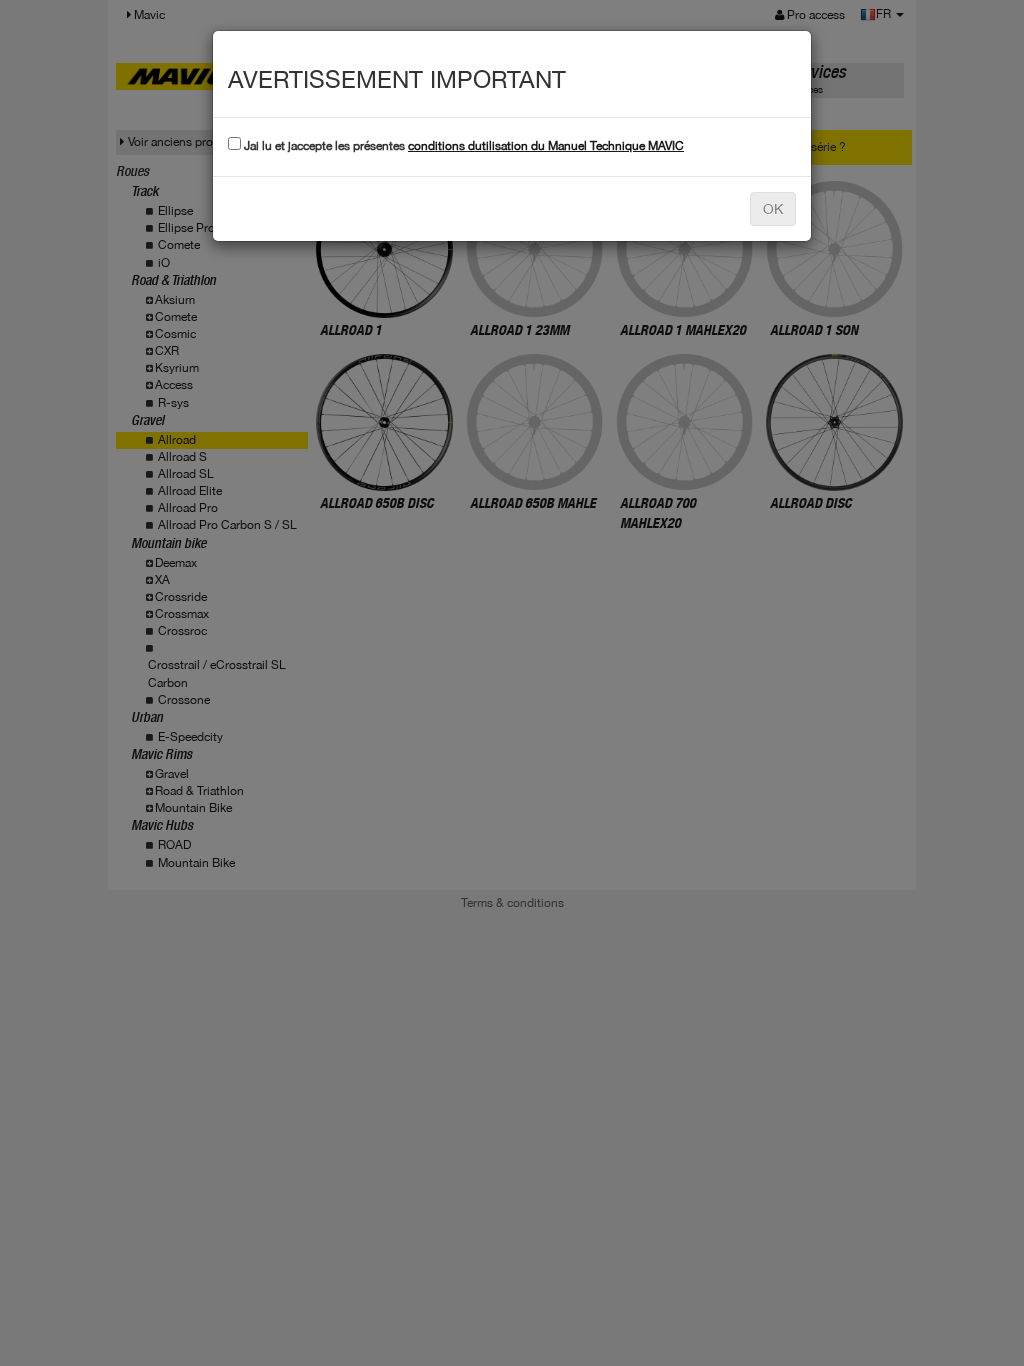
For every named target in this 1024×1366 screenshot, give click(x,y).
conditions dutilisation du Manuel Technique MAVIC (546, 146)
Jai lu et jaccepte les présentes (462, 146)
